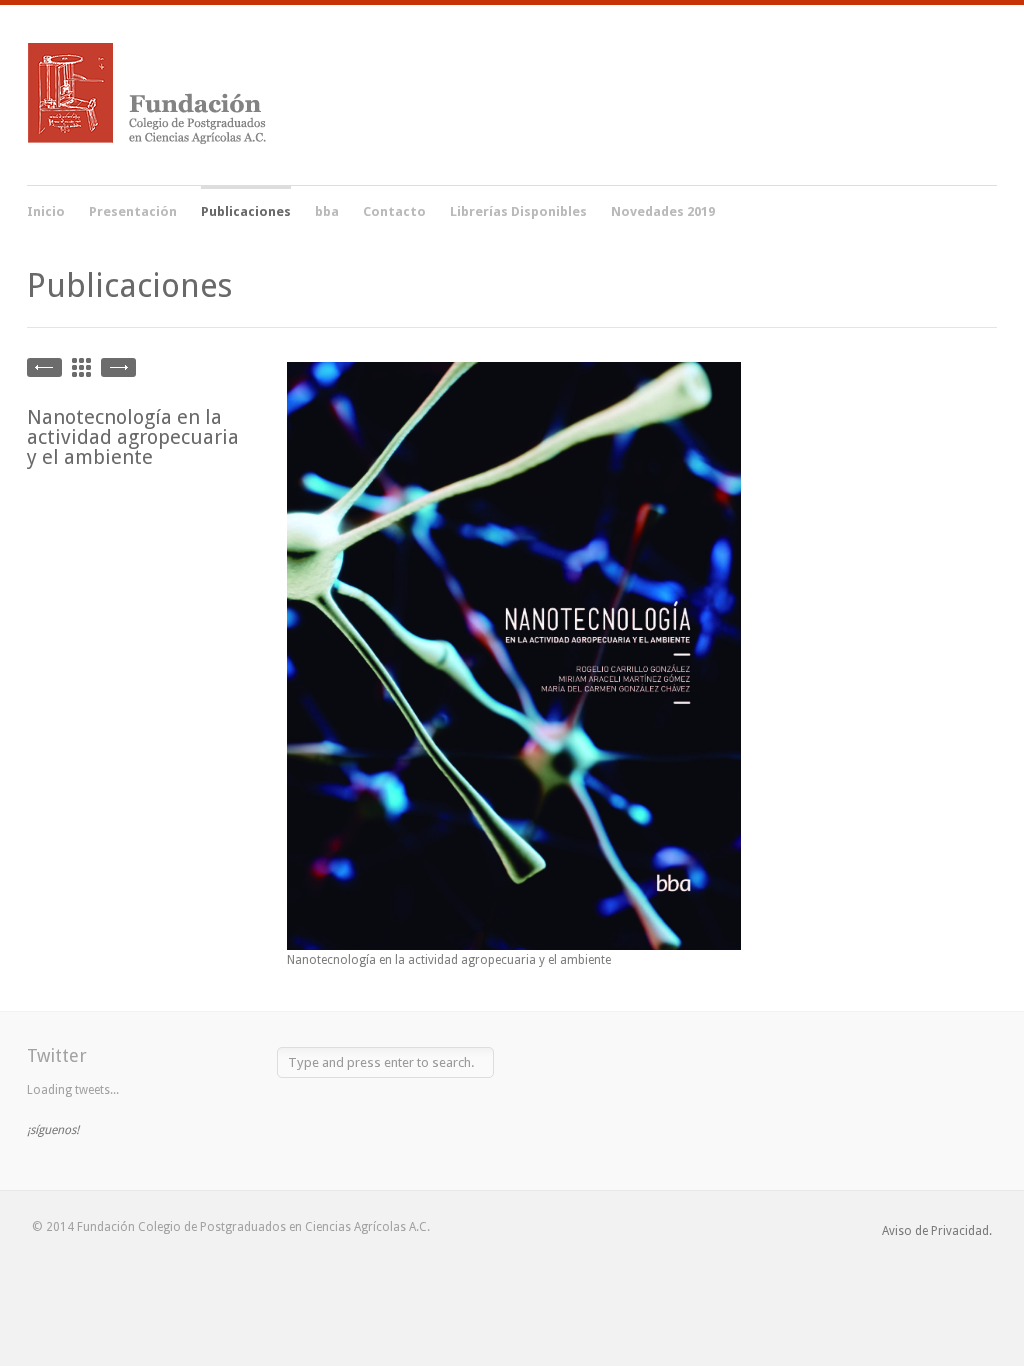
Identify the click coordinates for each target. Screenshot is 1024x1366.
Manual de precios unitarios (44, 367)
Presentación (133, 211)
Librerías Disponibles (518, 211)
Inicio (46, 211)
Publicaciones (246, 209)
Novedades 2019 (663, 211)
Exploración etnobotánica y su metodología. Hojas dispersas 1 (118, 367)
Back (81, 367)
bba (327, 211)
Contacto (394, 211)
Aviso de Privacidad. (937, 1231)
